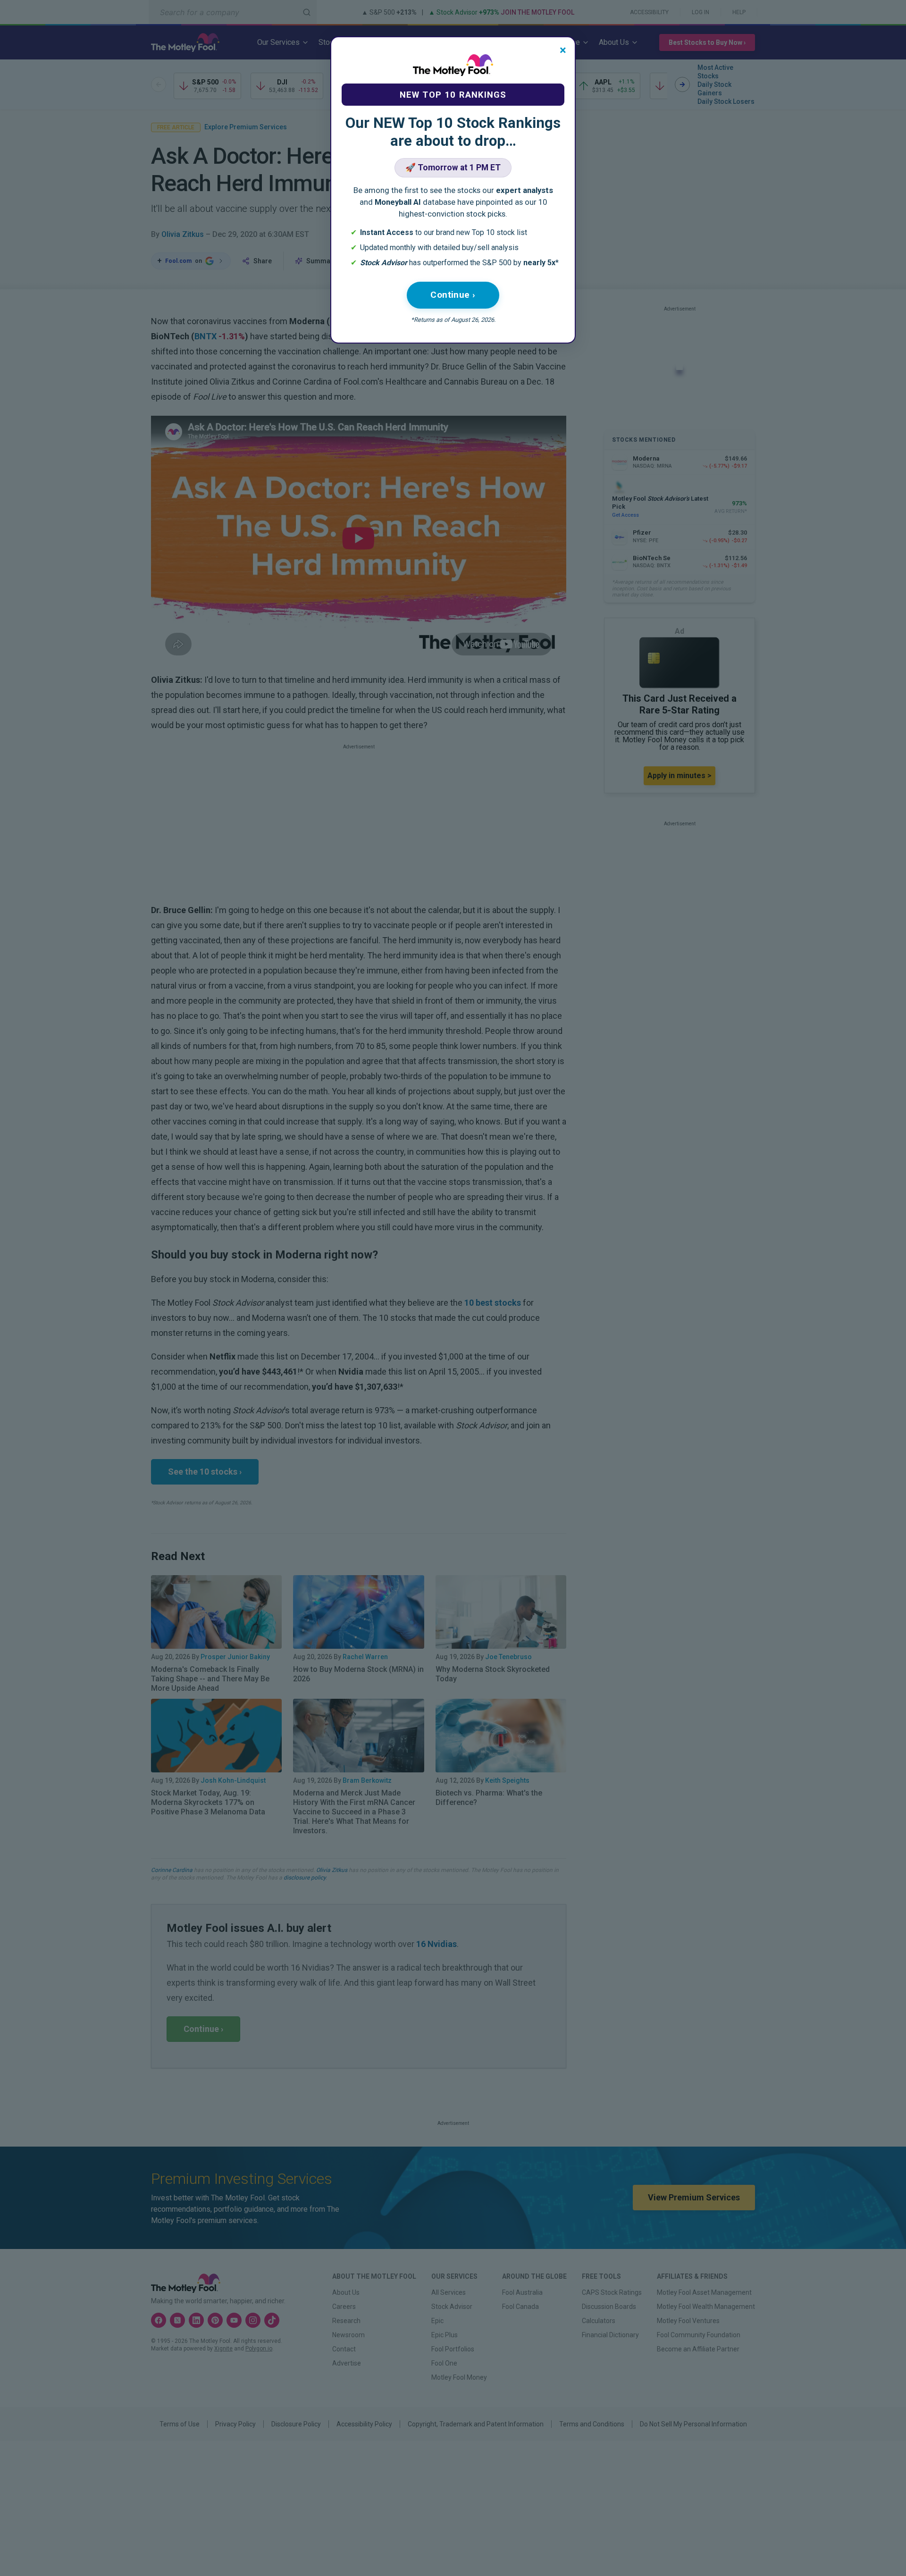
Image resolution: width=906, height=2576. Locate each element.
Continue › (453, 295)
